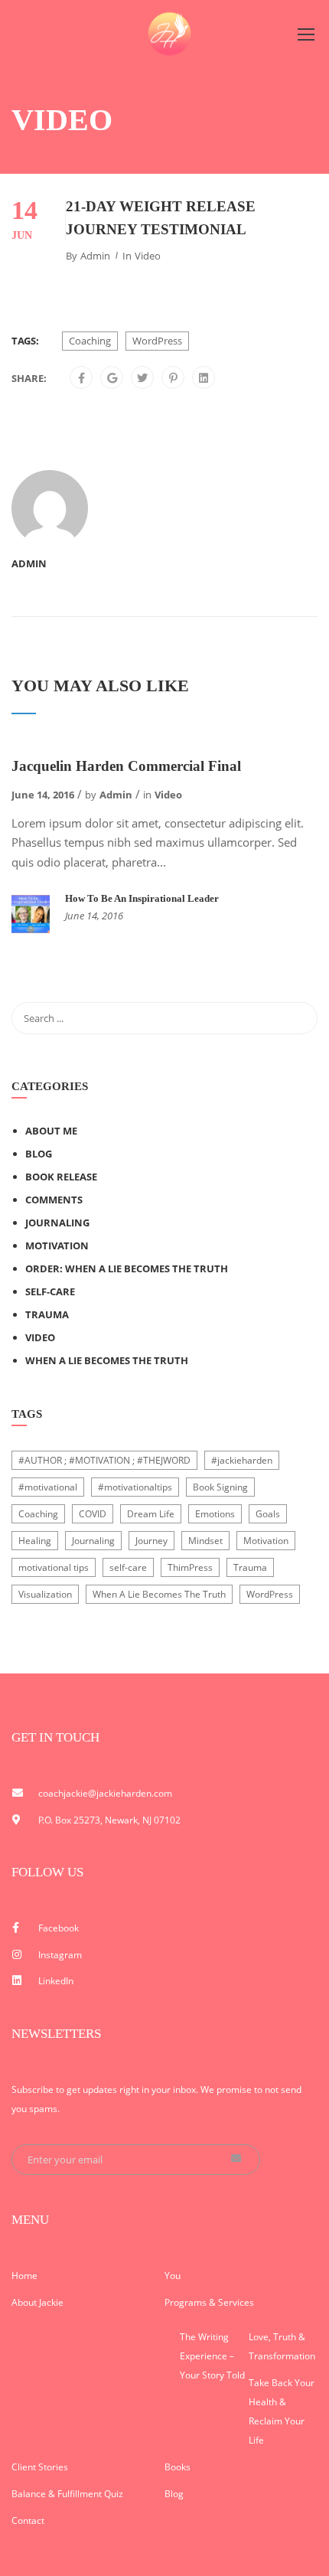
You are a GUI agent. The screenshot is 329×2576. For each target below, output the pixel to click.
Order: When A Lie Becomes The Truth (127, 1268)
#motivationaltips (135, 1487)
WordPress (157, 341)
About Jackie (37, 2302)
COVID (93, 1514)
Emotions (215, 1514)
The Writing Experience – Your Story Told (212, 2356)
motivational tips (54, 1567)
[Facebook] (81, 378)
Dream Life (151, 1514)
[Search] (298, 1018)
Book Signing (220, 1487)
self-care (128, 1567)
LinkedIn (56, 1981)
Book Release (61, 1177)
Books (178, 2467)
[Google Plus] (112, 378)
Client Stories (40, 2467)
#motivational (48, 1487)
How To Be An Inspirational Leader (142, 898)
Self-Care (50, 1291)
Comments (54, 1200)
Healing (35, 1541)
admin (95, 256)
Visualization (45, 1594)
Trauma (47, 1314)
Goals (268, 1514)
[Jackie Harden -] (171, 33)
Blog (39, 1154)
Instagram (60, 1955)
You (173, 2276)
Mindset (205, 1541)
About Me (51, 1131)
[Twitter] (142, 378)
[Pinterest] (173, 378)
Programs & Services (209, 2302)
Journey (151, 1541)
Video (148, 256)
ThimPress (190, 1567)
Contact (28, 2520)
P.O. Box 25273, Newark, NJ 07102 (109, 1820)
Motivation (57, 1246)
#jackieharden (242, 1460)
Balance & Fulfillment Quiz (67, 2494)
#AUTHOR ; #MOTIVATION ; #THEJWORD (104, 1460)
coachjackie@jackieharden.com (105, 1793)
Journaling (57, 1223)
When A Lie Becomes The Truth (107, 1360)
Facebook (59, 1928)
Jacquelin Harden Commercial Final (126, 766)
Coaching (90, 341)
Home (24, 2276)
